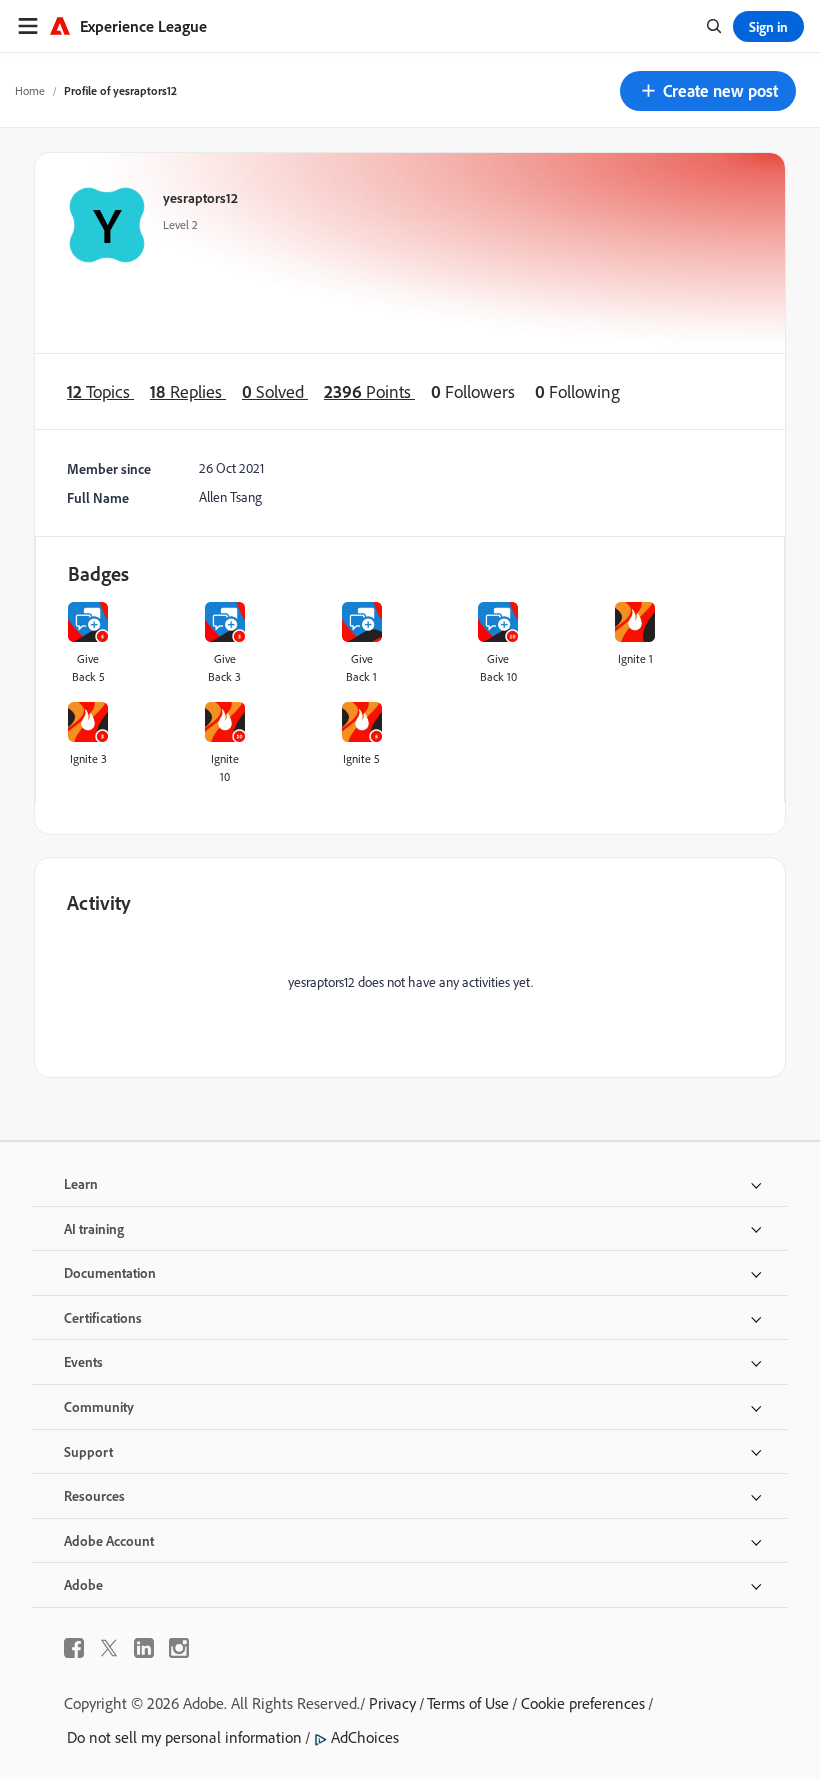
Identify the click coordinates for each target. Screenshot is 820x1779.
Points (369, 391)
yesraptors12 (200, 197)
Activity (99, 902)
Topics (100, 391)
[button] (708, 91)
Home (30, 90)
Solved (275, 391)
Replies (188, 391)
